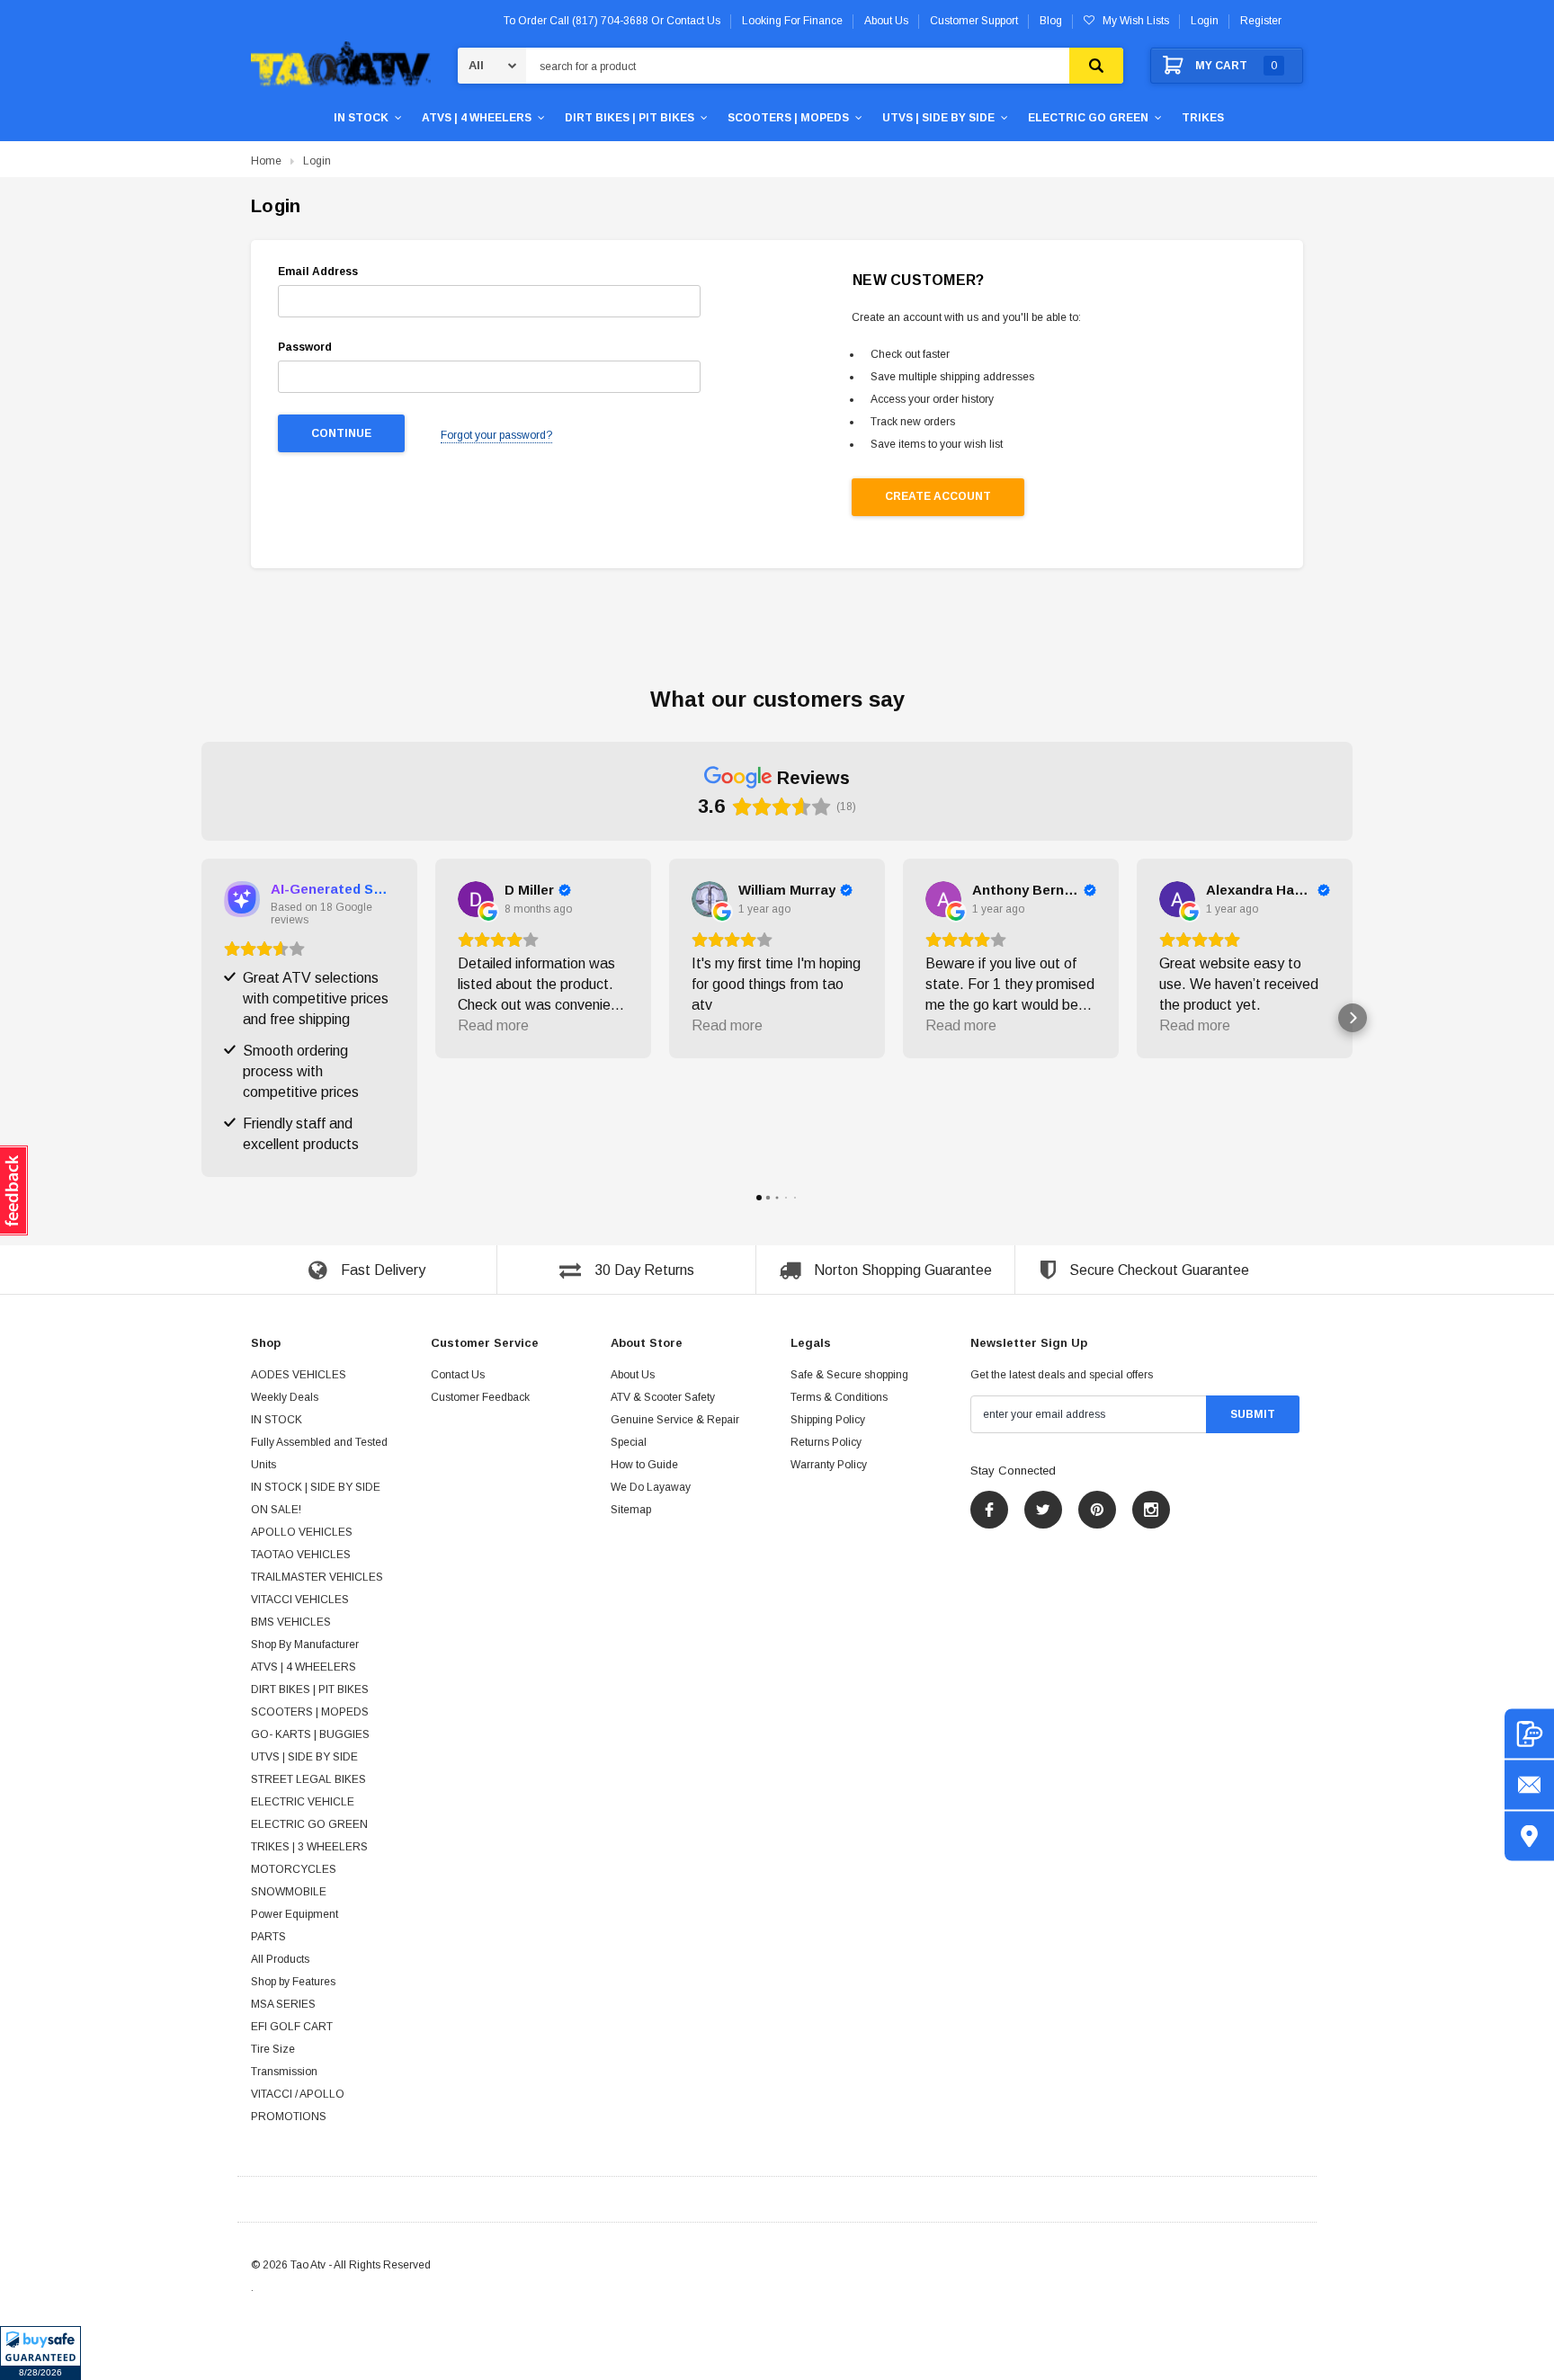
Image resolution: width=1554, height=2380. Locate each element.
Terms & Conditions (839, 1397)
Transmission (284, 2072)
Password (305, 347)
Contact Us (458, 1375)
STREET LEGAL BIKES (308, 1779)
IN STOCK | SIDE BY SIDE (316, 1487)
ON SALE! (276, 1510)
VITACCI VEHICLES (300, 1600)
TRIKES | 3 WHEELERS (309, 1847)
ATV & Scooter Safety (663, 1397)
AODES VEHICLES (299, 1375)
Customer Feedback (480, 1397)
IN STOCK (361, 118)
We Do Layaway (651, 1487)
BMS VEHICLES (291, 1622)
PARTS (268, 1937)
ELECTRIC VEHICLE (303, 1802)
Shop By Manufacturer (305, 1645)
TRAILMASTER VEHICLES (317, 1577)
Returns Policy (826, 1442)
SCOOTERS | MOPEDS (788, 118)
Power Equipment (295, 1914)
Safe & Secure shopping (849, 1375)
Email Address (318, 272)
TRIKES (1203, 118)
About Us (633, 1375)
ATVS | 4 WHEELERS (477, 118)
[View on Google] (476, 899)
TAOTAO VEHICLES (301, 1555)
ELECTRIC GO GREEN (1088, 118)
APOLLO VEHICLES (302, 1532)
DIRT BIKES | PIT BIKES (630, 118)
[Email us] (1529, 1785)
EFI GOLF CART (292, 2027)
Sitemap (631, 1510)
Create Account (938, 496)
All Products (280, 1959)
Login (1205, 21)
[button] (40, 2353)
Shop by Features (293, 1982)
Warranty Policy (829, 1465)
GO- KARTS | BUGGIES (310, 1734)
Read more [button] (493, 1025)
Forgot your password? (496, 435)
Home (266, 161)
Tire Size (273, 2049)
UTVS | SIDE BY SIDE (938, 118)
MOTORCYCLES (294, 1869)
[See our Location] (1529, 1836)
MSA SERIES (283, 2004)
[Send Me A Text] (1529, 1734)
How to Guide (644, 1465)
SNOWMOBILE (289, 1892)
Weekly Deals (285, 1397)
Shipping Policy (828, 1420)
